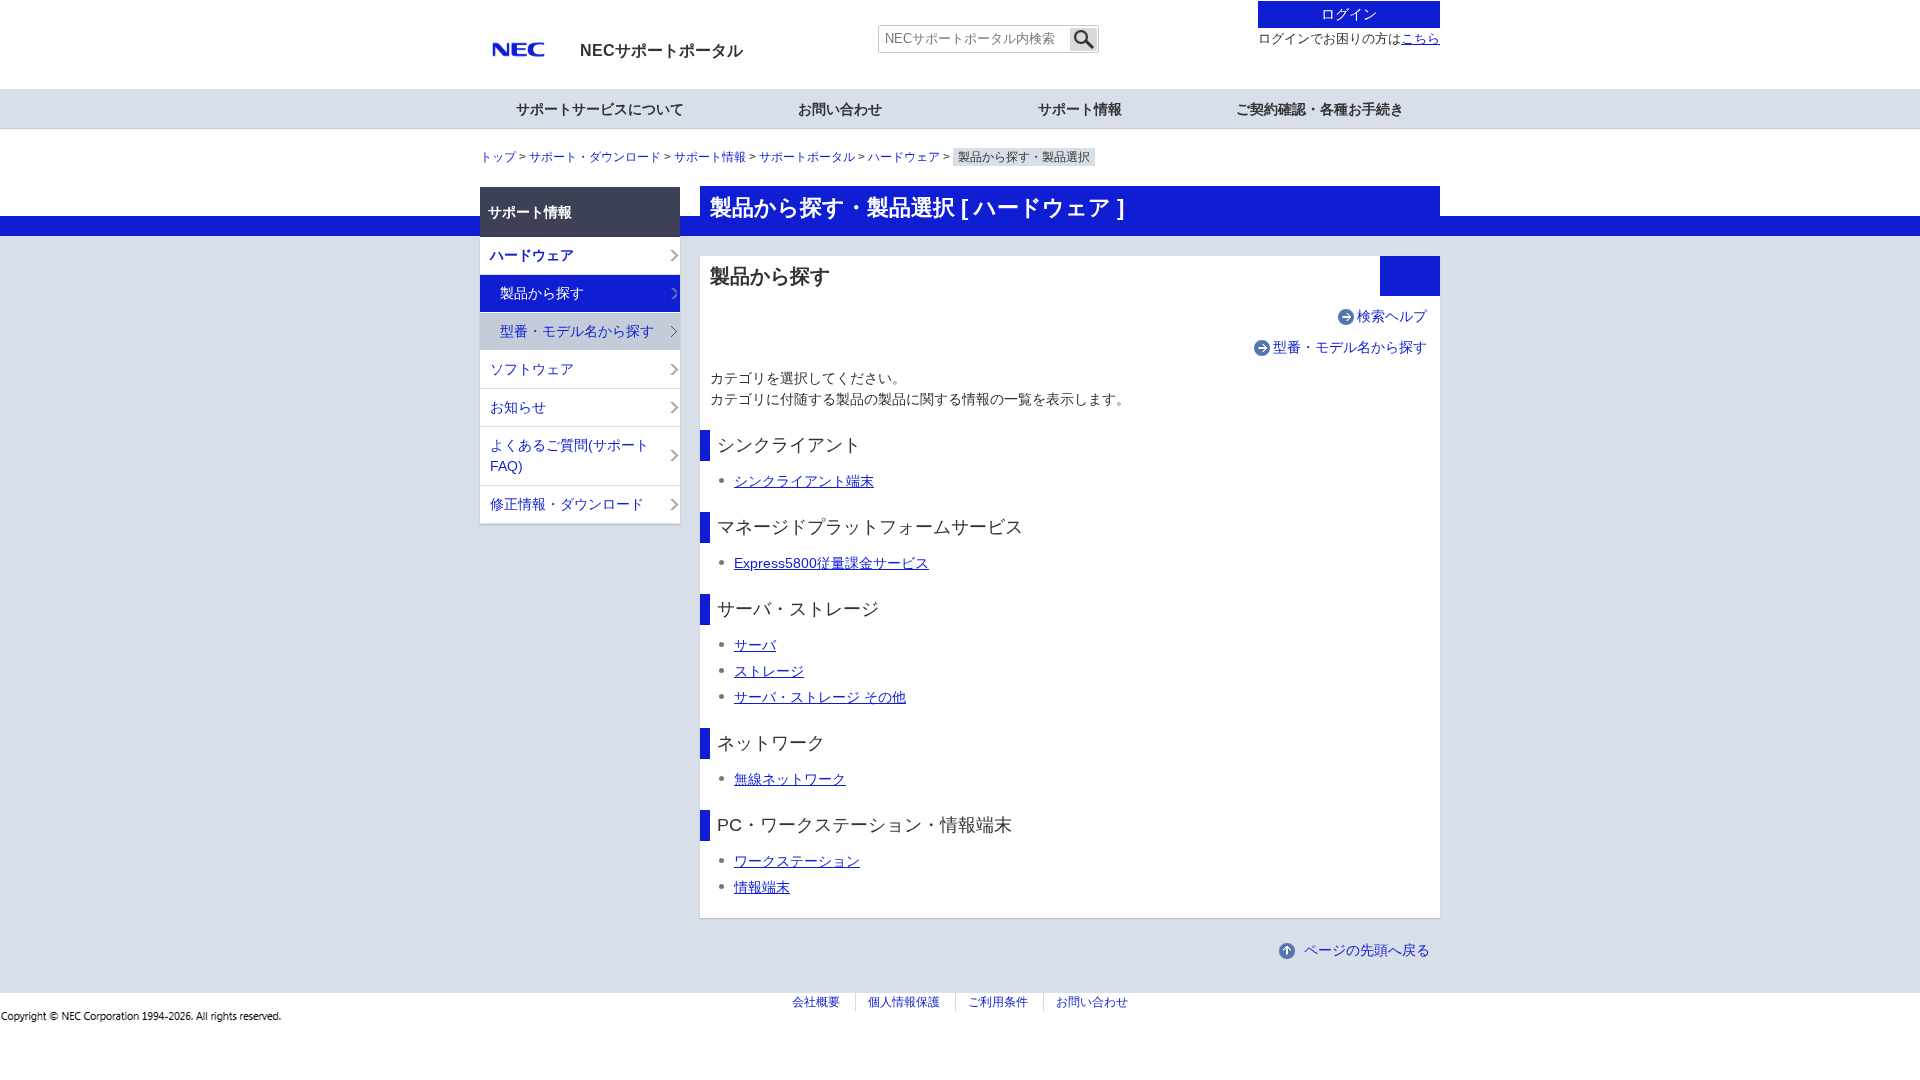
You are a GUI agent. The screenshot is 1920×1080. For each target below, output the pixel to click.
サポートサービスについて (600, 109)
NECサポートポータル (661, 50)
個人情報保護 (904, 1002)
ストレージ (769, 671)
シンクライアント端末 (804, 481)
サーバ (755, 645)
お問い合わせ (840, 109)
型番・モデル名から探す (1350, 347)
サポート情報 (710, 157)
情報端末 (762, 887)
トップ (498, 157)
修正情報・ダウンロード (567, 504)
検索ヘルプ (1392, 316)
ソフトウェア (532, 369)
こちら (1420, 39)
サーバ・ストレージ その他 (820, 697)
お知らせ (518, 407)
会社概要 (816, 1002)
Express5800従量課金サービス (831, 563)
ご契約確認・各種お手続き (1320, 109)
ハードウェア (904, 157)
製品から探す (542, 293)
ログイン (1349, 14)
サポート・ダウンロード (595, 157)
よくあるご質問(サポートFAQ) (569, 455)
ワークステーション (797, 861)
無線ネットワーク (790, 779)
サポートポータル (807, 157)
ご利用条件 (998, 1002)
